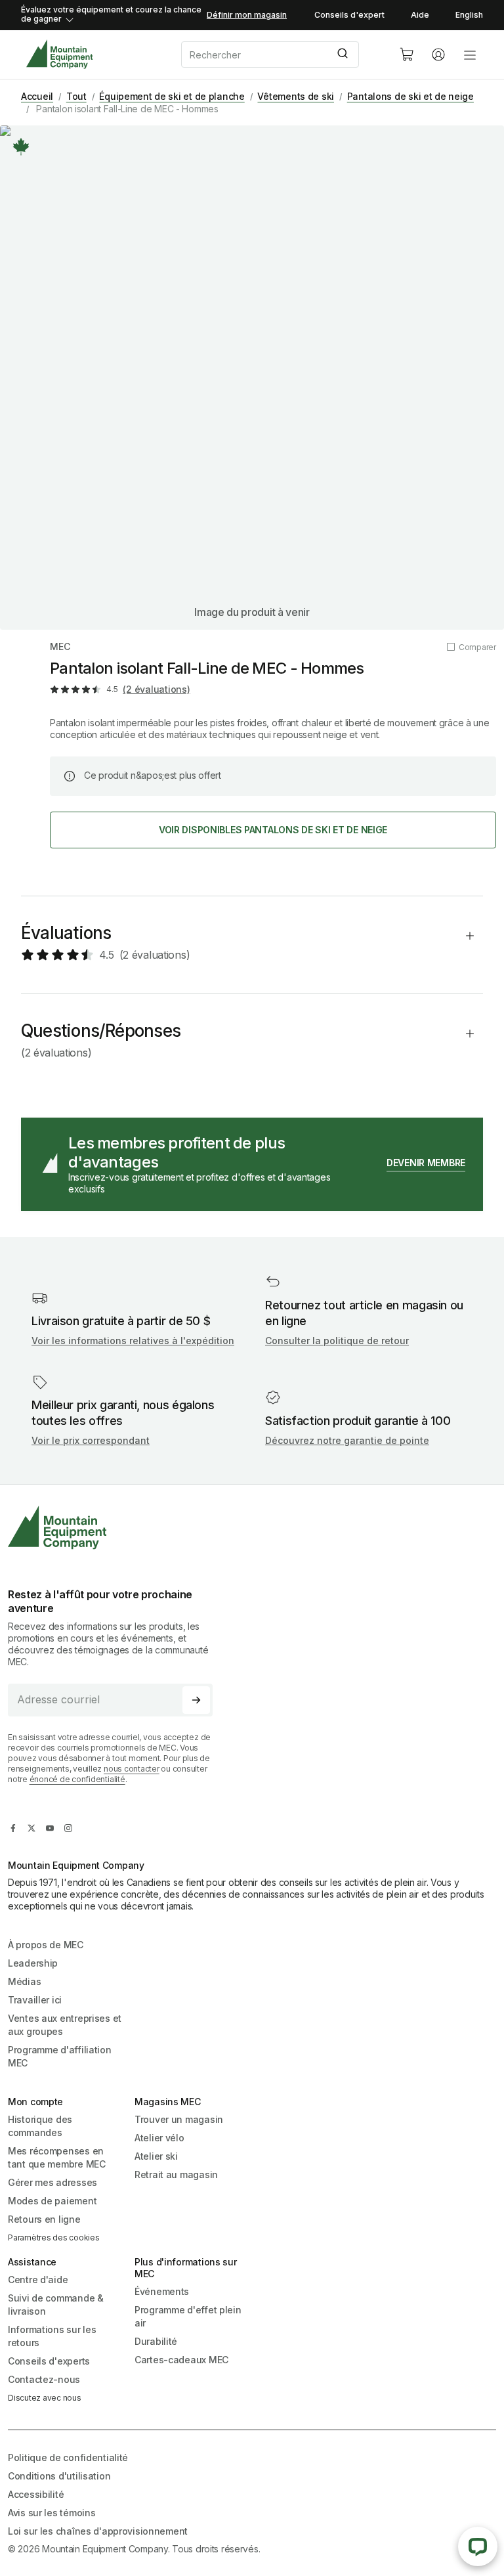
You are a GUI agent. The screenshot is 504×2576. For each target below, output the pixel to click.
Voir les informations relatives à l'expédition (133, 1341)
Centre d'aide (38, 2280)
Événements (162, 2291)
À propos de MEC (46, 1945)
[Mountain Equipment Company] (115, 1528)
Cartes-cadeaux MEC (181, 2360)
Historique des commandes (40, 2126)
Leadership (33, 1963)
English (469, 15)
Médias (24, 1981)
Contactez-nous (44, 2379)
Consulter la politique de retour (337, 1341)
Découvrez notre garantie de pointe (347, 1440)
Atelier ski (156, 2156)
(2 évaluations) (156, 689)
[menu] (470, 55)
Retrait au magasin (176, 2174)
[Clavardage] (478, 2546)
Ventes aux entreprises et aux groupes (65, 2025)
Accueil (37, 96)
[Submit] (344, 55)
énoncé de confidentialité (77, 1779)
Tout (76, 96)
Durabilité (156, 2341)
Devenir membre (426, 1163)
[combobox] (280, 55)
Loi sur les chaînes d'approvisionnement (98, 2531)
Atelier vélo (159, 2138)
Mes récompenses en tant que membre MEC (57, 2157)
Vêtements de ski (296, 96)
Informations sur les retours (52, 2336)
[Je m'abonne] (196, 1700)
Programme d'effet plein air (188, 2316)
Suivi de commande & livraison (56, 2304)
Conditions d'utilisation (59, 2476)
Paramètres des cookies (54, 2238)
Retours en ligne (44, 2219)
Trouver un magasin (179, 2119)
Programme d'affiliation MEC (60, 2056)
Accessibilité (36, 2494)
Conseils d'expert (349, 15)
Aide (420, 15)
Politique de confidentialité (68, 2457)
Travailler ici (35, 2000)
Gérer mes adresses (52, 2182)
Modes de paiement (52, 2201)
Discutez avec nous (45, 2398)
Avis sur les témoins (52, 2513)
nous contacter (132, 1769)
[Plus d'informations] (21, 146)
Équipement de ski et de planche (172, 96)
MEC (60, 646)
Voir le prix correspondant (91, 1440)
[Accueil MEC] (59, 54)
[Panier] (407, 55)
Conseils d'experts (49, 2361)
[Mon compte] (438, 55)
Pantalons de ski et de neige (410, 96)
